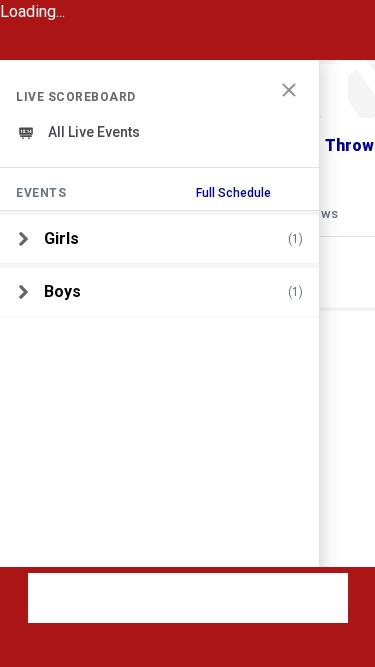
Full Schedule (233, 193)
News (321, 213)
